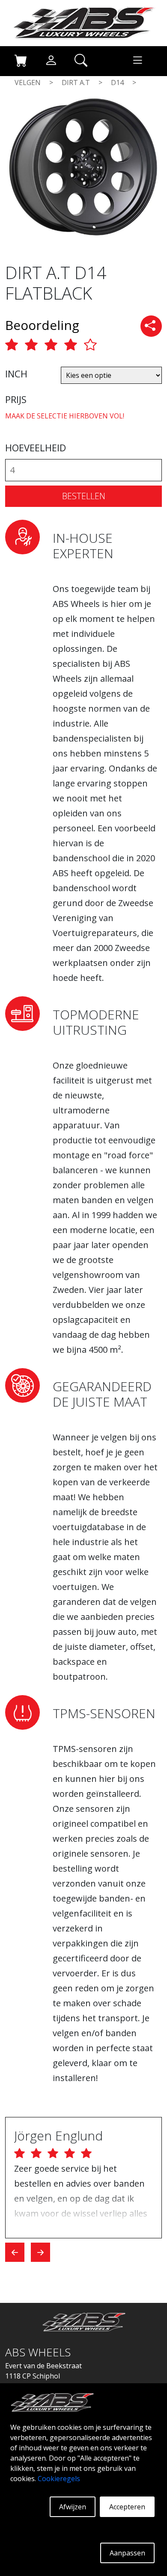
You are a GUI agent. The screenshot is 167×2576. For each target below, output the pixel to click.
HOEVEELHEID (36, 447)
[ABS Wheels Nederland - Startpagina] (83, 22)
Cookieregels (59, 2479)
